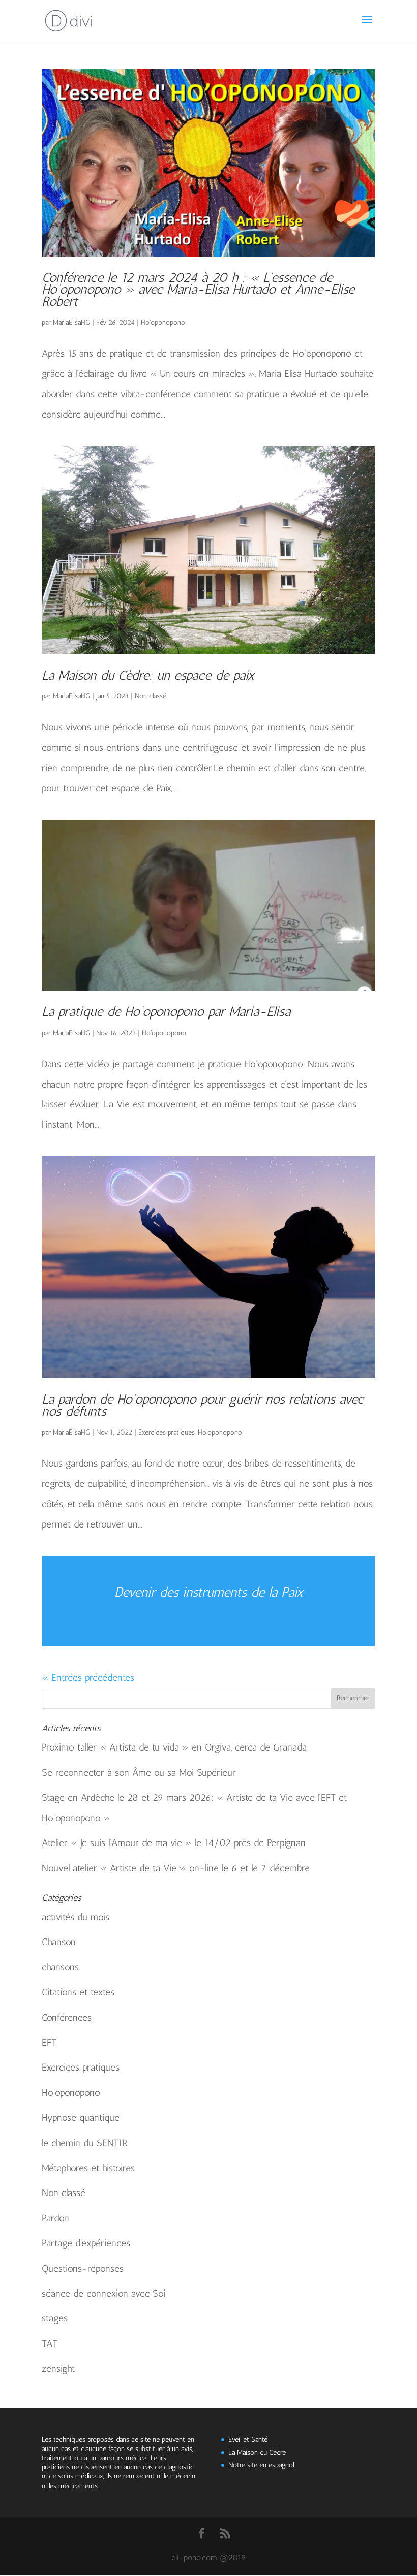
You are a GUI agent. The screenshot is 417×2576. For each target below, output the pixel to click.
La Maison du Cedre (257, 2452)
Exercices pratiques (167, 1432)
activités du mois (76, 1917)
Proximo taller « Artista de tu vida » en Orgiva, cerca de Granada (174, 1747)
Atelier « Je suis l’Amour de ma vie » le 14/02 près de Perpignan (174, 1843)
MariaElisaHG (71, 322)
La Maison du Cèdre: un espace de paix (148, 675)
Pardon (55, 2218)
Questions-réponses (83, 2268)
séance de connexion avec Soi (103, 2293)
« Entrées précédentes (88, 1678)
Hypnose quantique (81, 2118)
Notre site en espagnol (261, 2465)
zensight (58, 2368)
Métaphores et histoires (88, 2168)
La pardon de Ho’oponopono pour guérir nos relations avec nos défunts (203, 1405)
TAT (50, 2344)
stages (55, 2318)
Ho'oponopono (163, 322)
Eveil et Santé (248, 2440)
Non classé (151, 696)
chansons (60, 1967)
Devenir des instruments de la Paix (209, 1592)
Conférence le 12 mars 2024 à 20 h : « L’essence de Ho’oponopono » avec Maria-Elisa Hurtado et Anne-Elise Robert (198, 290)
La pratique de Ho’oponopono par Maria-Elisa (166, 1012)
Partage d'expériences (86, 2243)
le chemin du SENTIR (85, 2143)
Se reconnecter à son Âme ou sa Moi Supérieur (139, 1773)
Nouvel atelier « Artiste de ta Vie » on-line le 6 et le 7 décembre (176, 1868)
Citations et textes (78, 1992)
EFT (49, 2042)
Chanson (59, 1942)
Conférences (67, 2017)
